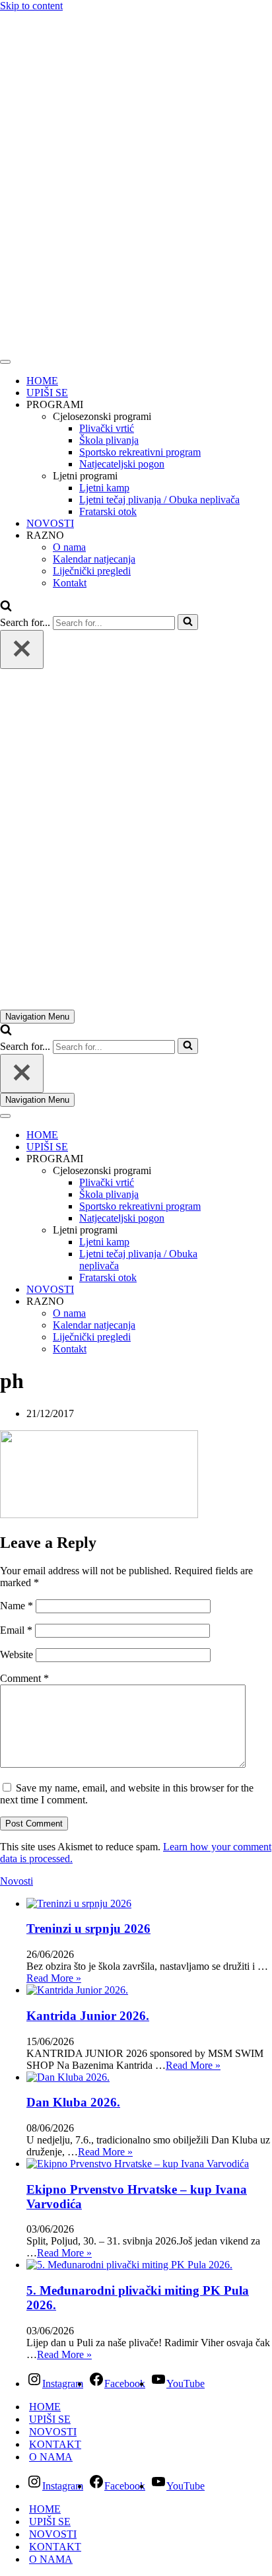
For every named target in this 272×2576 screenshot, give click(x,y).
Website (17, 1654)
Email (16, 1630)
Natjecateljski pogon (122, 464)
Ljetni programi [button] (85, 476)
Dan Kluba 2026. (73, 2102)
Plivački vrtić (107, 428)
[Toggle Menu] (5, 362)
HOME (42, 381)
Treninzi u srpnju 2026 (88, 1929)
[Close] (22, 649)
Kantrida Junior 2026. (88, 2016)
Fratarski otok (108, 511)
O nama (69, 547)
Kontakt (70, 583)
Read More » (54, 1978)
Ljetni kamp (104, 488)
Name (17, 1606)
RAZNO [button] (45, 535)
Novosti (17, 1881)
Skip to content (31, 6)
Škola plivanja (109, 440)
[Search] (6, 608)
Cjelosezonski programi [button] (102, 416)
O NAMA (51, 2457)
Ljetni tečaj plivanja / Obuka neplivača (159, 500)
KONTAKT (55, 2444)
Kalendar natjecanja (94, 559)
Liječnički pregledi (92, 571)
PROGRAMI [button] (55, 404)
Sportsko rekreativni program (140, 452)
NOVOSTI (50, 523)
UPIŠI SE (47, 393)
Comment (24, 1678)
